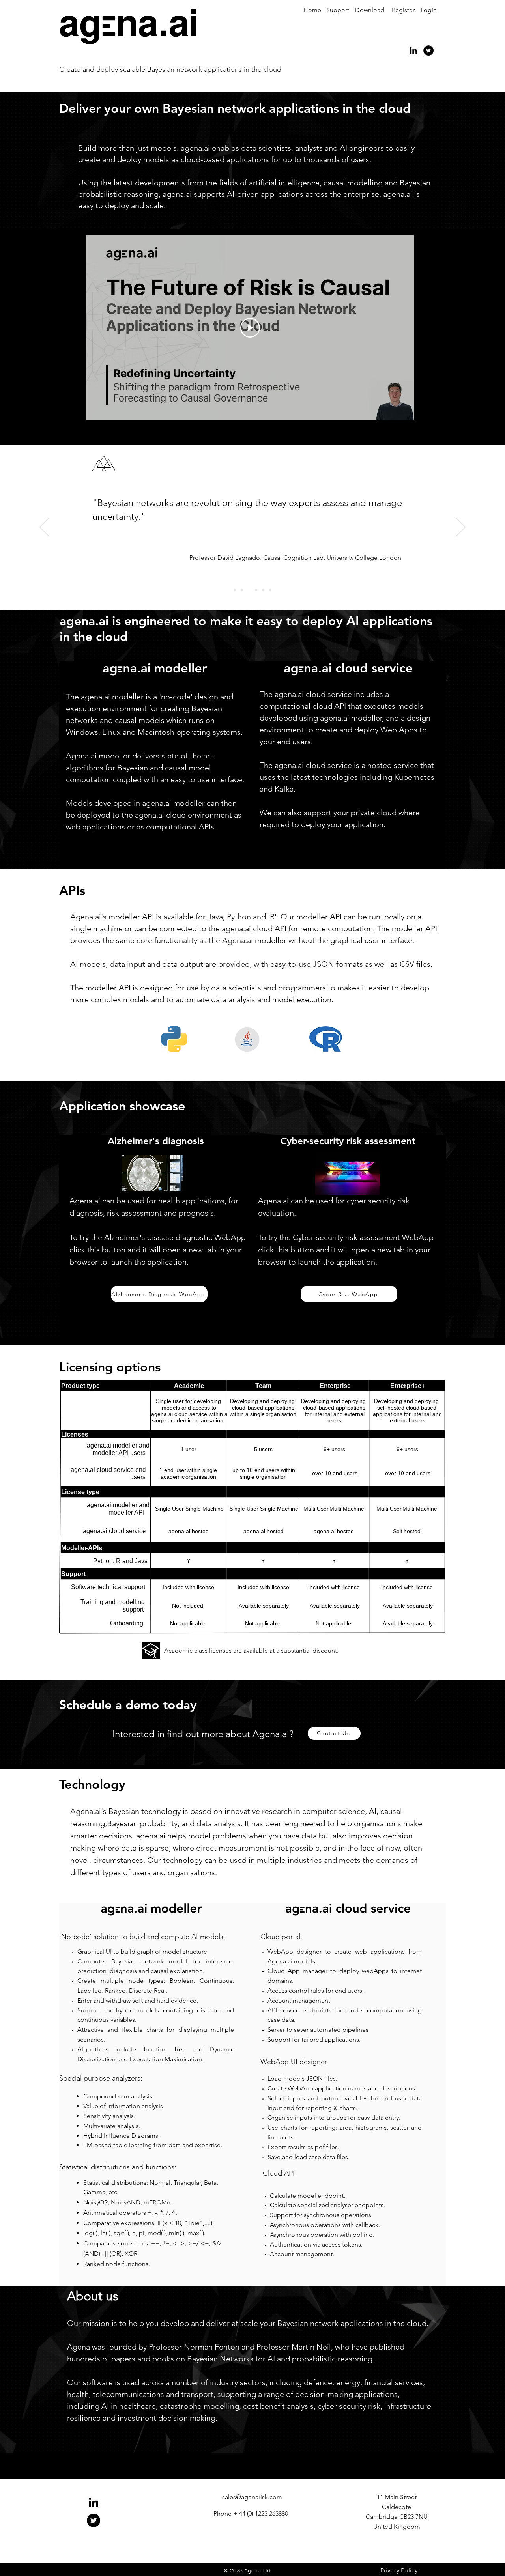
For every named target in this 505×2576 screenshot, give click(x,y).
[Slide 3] (249, 590)
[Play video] (250, 328)
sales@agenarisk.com (252, 2497)
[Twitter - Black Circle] (428, 50)
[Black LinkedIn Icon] (413, 50)
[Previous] (44, 528)
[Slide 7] (270, 590)
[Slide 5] (263, 590)
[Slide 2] (242, 590)
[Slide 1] (235, 590)
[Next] (461, 528)
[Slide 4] (256, 590)
